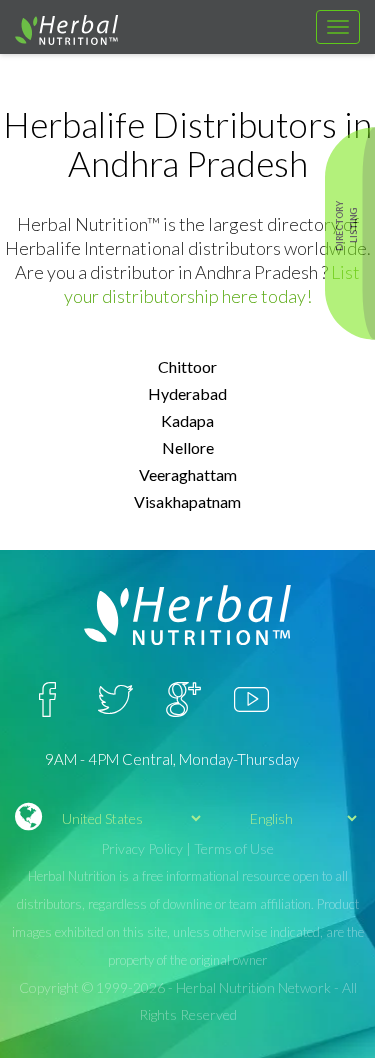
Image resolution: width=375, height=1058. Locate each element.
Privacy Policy (142, 848)
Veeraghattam (188, 474)
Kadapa (187, 420)
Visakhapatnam (187, 501)
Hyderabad (187, 393)
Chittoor (187, 366)
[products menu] (338, 27)
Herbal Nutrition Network (253, 987)
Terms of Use (234, 848)
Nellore (188, 447)
